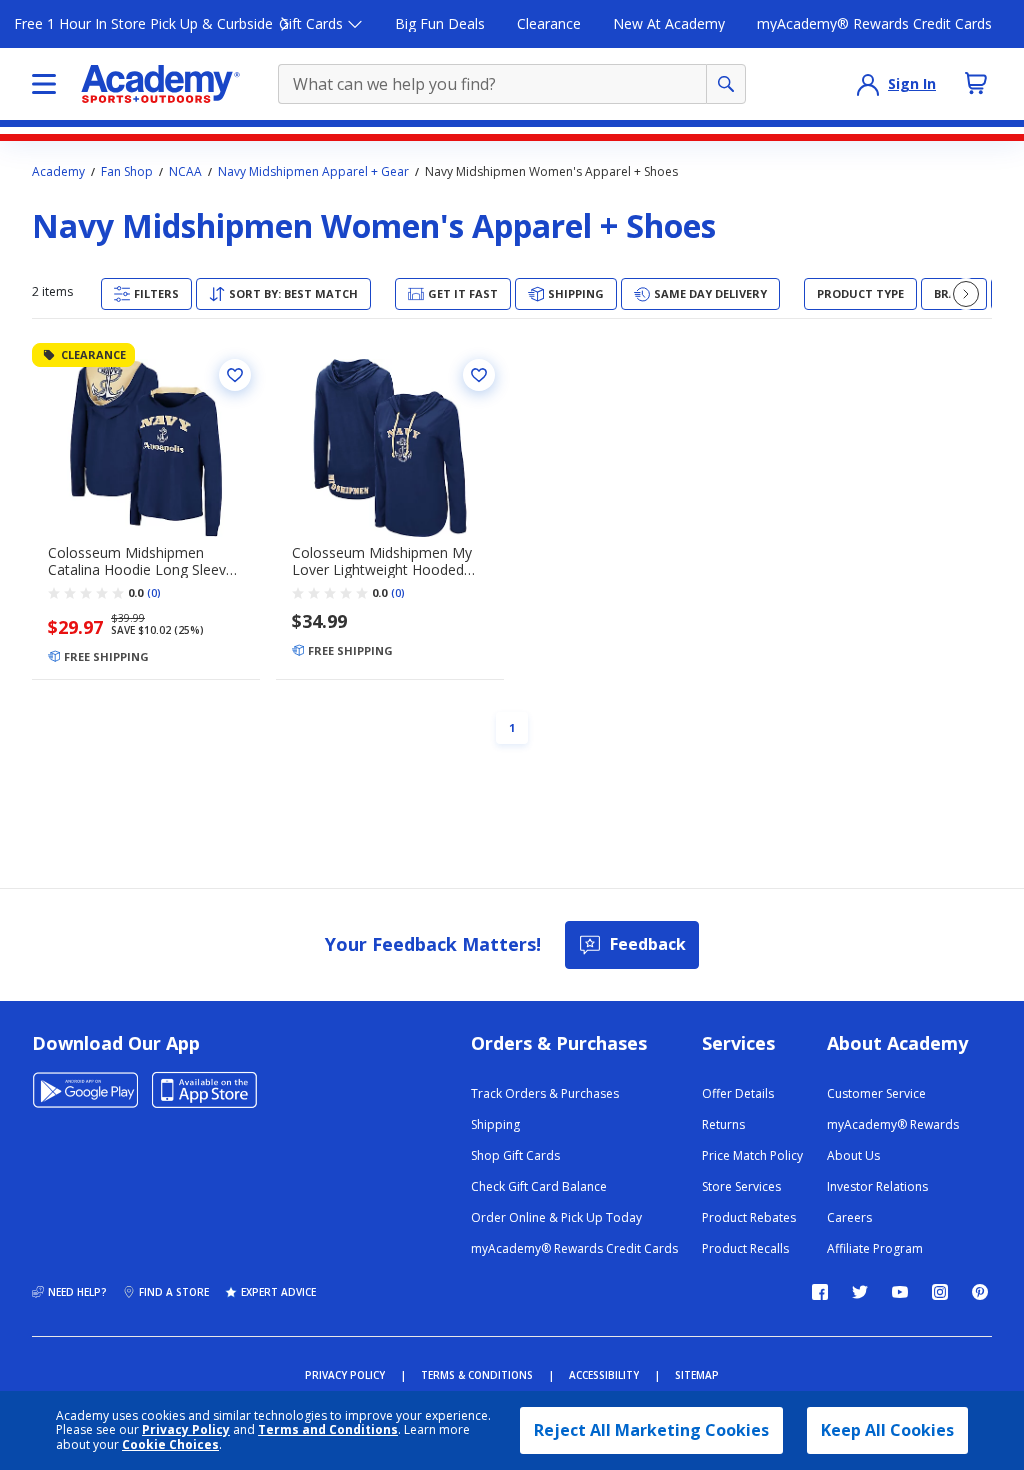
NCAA (185, 172)
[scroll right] (966, 294)
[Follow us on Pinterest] (980, 1292)
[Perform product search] (726, 84)
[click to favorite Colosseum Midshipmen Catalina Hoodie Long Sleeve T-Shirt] (235, 375)
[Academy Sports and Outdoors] (160, 84)
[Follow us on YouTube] (900, 1292)
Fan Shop (127, 172)
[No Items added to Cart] (976, 83)
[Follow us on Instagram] (940, 1292)
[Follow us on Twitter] (860, 1292)
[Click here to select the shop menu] (44, 84)
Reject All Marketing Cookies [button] (651, 1430)
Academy (58, 172)
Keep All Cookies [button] (887, 1430)
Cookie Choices (170, 1445)
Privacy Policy (186, 1429)
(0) (154, 593)
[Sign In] (868, 84)
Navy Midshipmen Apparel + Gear (313, 172)
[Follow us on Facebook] (820, 1292)
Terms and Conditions (328, 1429)
